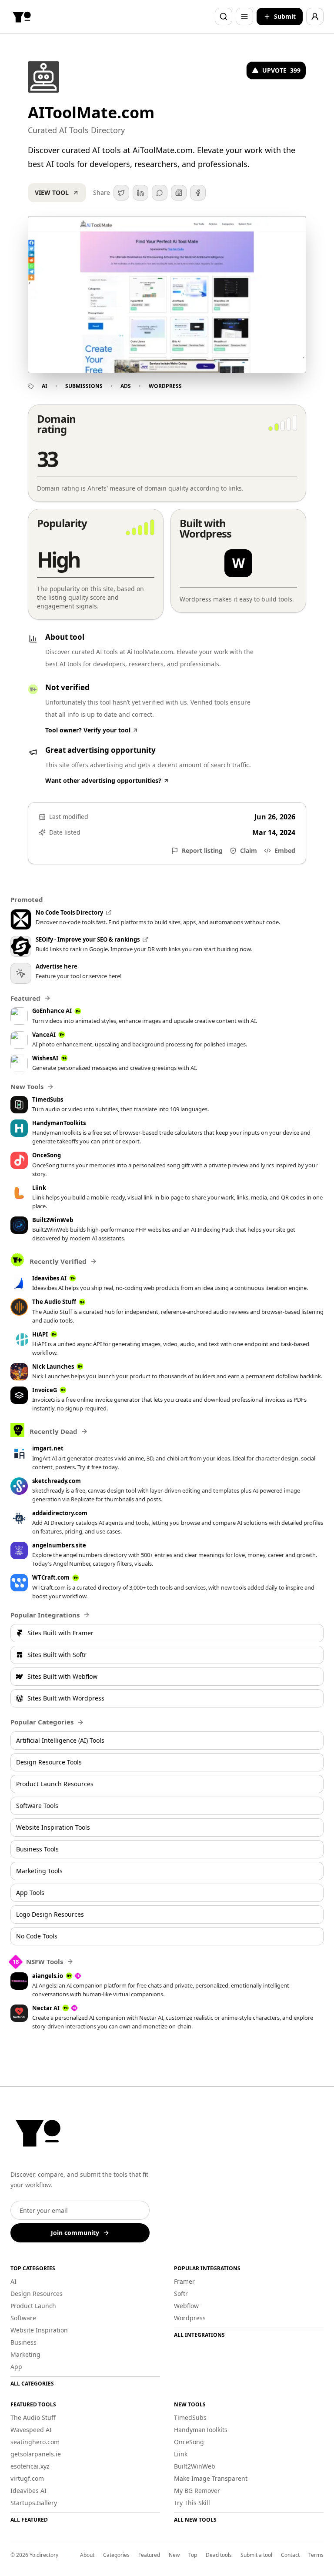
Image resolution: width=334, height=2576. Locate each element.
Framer (184, 2281)
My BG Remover (197, 2491)
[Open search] (224, 17)
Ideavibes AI (28, 2491)
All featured (29, 2520)
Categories (116, 2555)
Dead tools (219, 2555)
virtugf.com (27, 2478)
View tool (52, 192)
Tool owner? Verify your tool (88, 730)
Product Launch (33, 2306)
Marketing (25, 2354)
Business (23, 2342)
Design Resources (37, 2294)
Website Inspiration (39, 2330)
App (16, 2367)
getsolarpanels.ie (36, 2454)
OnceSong (189, 2442)
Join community (75, 2233)
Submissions (84, 386)
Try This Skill (192, 2503)
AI (45, 386)
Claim (249, 850)
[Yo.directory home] (22, 17)
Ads (126, 386)
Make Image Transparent (211, 2478)
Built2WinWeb (195, 2466)
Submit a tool (256, 2555)
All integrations (199, 2335)
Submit (285, 16)
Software (23, 2318)
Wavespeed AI (31, 2430)
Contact (290, 2555)
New (174, 2555)
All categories (32, 2384)
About (87, 2555)
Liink (181, 2454)
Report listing (202, 850)
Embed (285, 850)
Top (193, 2555)
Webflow (186, 2306)
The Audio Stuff (33, 2417)
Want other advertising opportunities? (103, 780)
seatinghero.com (35, 2442)
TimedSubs (190, 2417)
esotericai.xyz (30, 2466)
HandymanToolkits (201, 2430)
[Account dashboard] (315, 17)
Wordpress (165, 386)
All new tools (195, 2520)
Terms (316, 2555)
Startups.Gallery (34, 2503)
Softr (181, 2294)
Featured (149, 2555)
